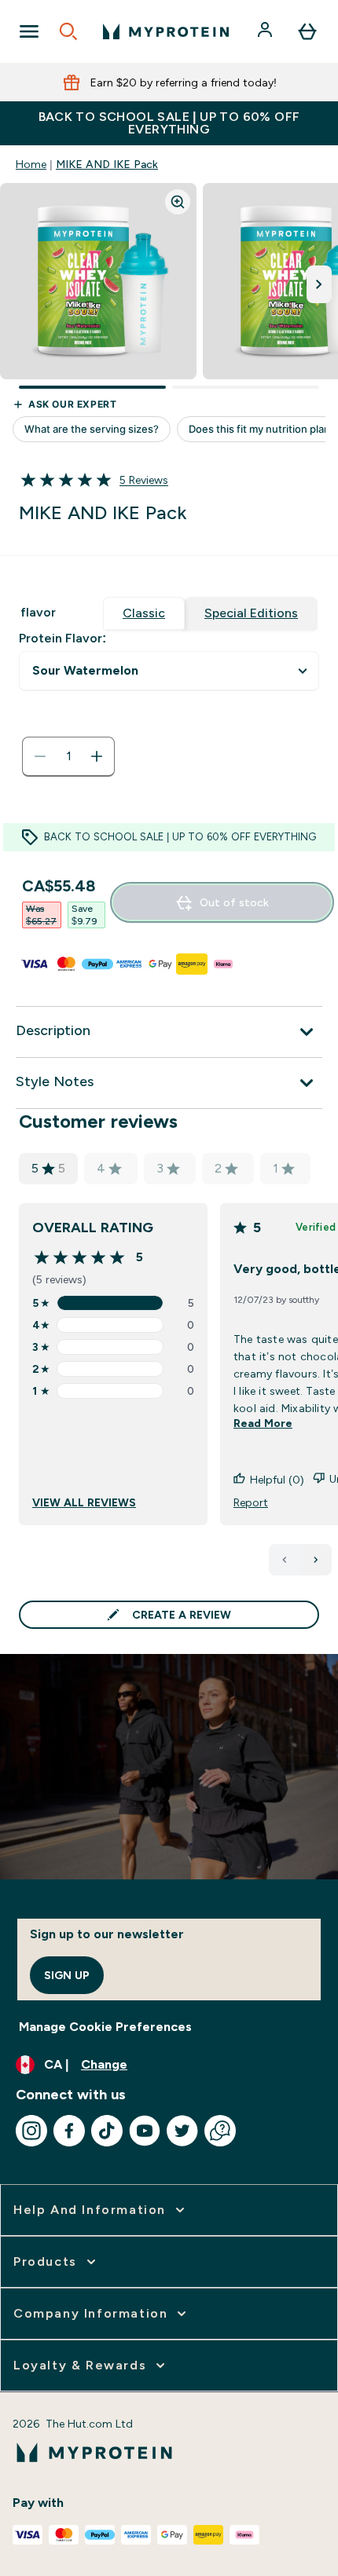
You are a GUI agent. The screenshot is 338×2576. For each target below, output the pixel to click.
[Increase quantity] (97, 756)
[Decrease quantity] (40, 756)
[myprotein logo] (166, 31)
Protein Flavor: (62, 638)
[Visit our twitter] (182, 2131)
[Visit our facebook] (69, 2131)
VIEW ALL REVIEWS (84, 1502)
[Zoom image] (178, 202)
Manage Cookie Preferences (105, 2027)
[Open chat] (220, 2131)
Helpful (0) (277, 1480)
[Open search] (68, 31)
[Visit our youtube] (145, 2131)
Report (251, 1502)
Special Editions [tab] (251, 613)
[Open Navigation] (29, 31)
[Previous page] (285, 1560)
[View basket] (307, 31)
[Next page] (316, 1560)
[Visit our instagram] (31, 2131)
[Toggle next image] (319, 284)
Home (31, 164)
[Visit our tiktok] (107, 2131)
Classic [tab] (144, 613)
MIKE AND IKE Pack (107, 164)
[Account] (266, 31)
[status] (68, 756)
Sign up (67, 1975)
